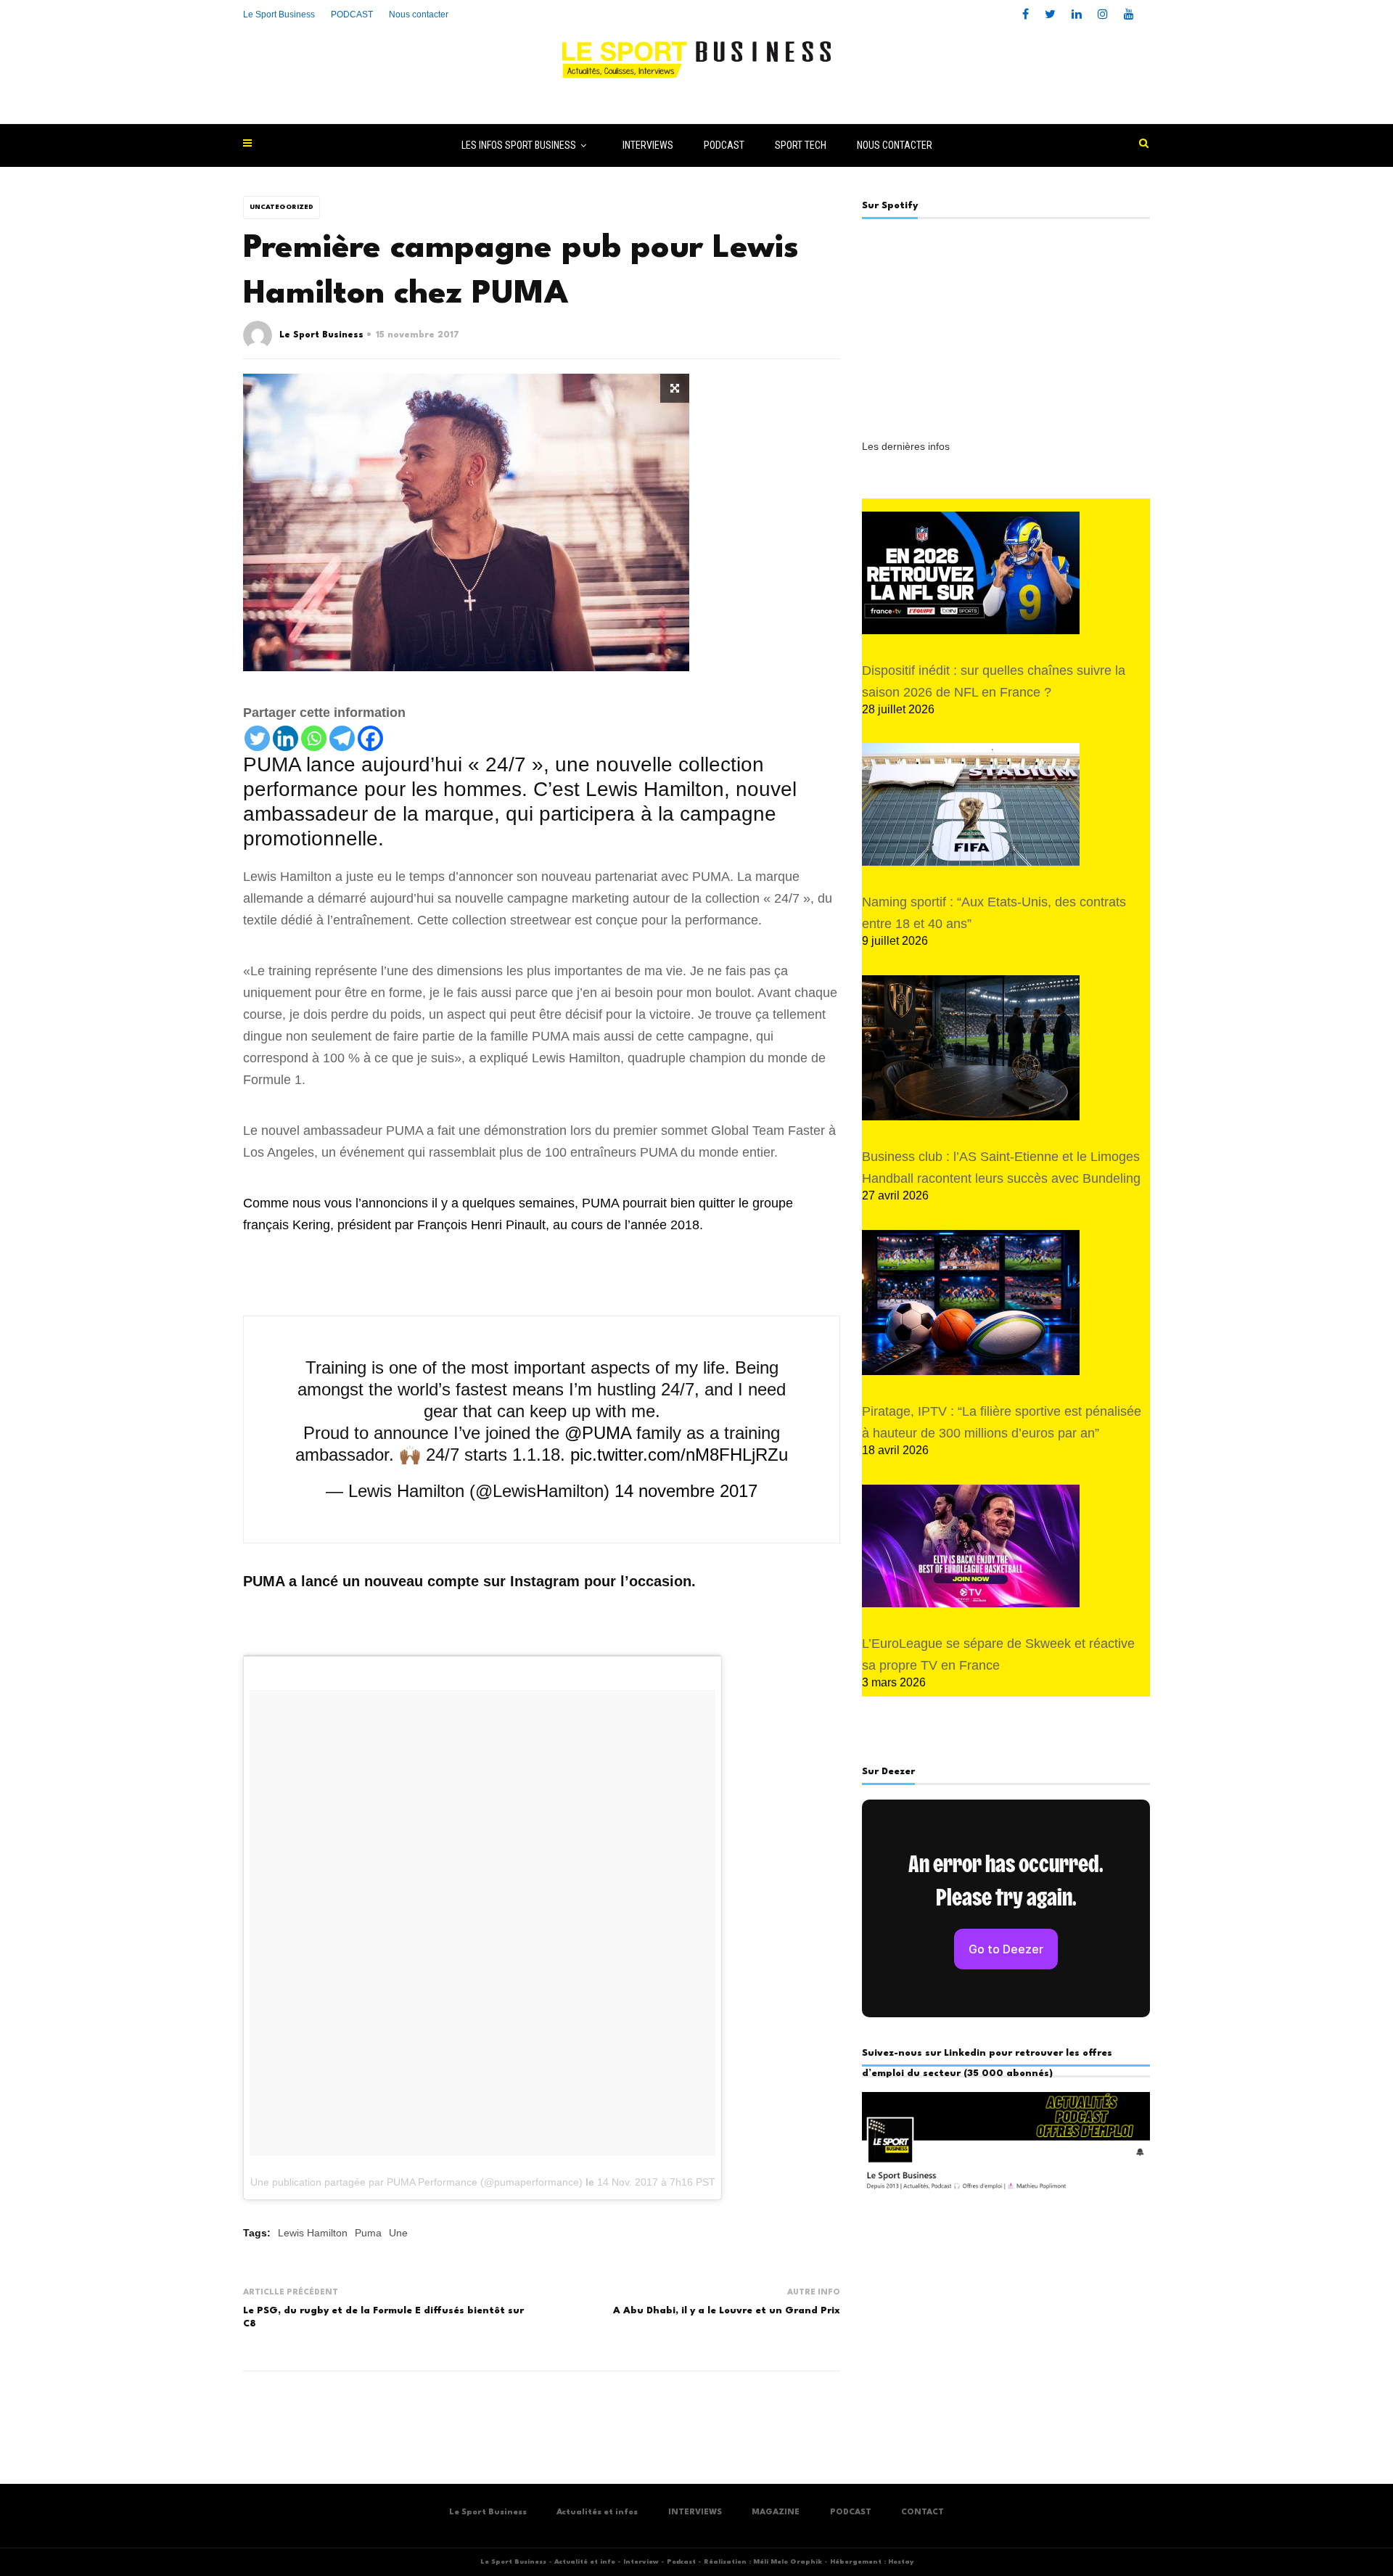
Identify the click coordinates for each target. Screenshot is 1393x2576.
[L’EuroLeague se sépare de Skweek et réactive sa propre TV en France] (971, 1546)
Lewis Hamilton (313, 2233)
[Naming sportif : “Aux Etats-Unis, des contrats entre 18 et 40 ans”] (971, 804)
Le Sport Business (279, 15)
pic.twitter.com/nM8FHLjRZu (679, 1455)
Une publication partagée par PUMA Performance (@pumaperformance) (416, 2182)
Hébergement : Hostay (872, 2562)
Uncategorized (282, 207)
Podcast (681, 2562)
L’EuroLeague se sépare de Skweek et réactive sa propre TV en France (998, 1654)
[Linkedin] (285, 738)
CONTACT (922, 2513)
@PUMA (598, 1433)
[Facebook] (370, 738)
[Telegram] (342, 738)
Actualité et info (585, 2562)
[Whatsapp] (314, 738)
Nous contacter (419, 15)
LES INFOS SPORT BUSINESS (519, 145)
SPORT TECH (801, 145)
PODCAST (724, 145)
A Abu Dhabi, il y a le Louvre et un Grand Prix (727, 2311)
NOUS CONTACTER (895, 145)
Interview (641, 2562)
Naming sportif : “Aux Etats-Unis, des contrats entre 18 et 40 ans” (994, 913)
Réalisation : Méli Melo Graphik (763, 2562)
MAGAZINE (776, 2513)
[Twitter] (257, 738)
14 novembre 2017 (686, 1491)
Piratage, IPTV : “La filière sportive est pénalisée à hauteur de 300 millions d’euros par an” (1002, 1422)
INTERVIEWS (648, 145)
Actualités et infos (597, 2513)
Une (398, 2233)
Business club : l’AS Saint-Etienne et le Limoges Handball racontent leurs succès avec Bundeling (1001, 1168)
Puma (368, 2233)
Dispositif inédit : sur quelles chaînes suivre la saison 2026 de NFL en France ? (994, 681)
